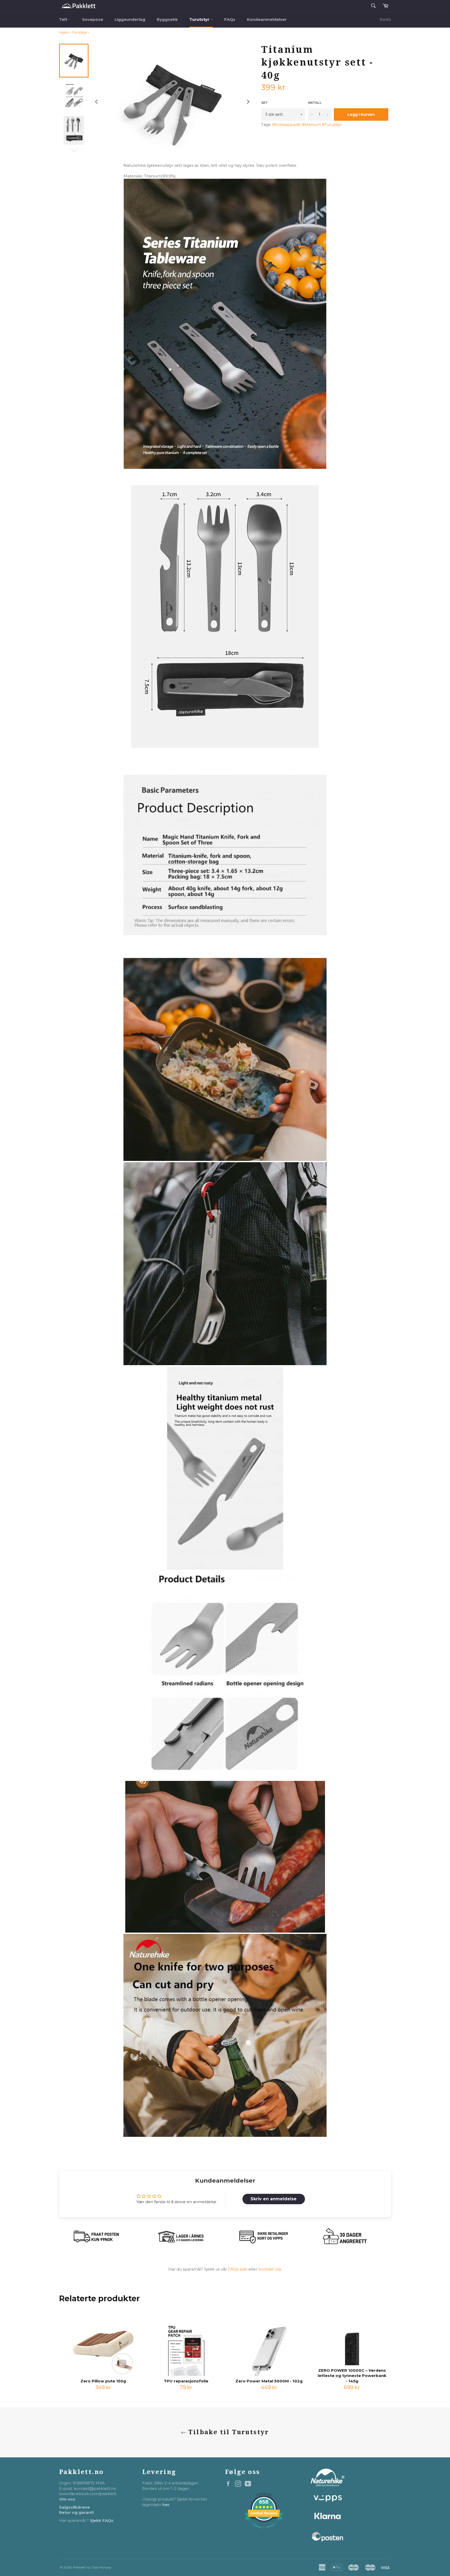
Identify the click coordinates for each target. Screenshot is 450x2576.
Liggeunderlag (130, 19)
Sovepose (93, 19)
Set (264, 103)
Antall (315, 103)
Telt (64, 19)
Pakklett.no (82, 2567)
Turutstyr (200, 19)
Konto (385, 20)
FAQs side (237, 2269)
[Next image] (248, 102)
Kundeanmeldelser (267, 19)
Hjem (64, 32)
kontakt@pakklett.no (95, 2488)
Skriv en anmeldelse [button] (274, 2199)
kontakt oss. (270, 2269)
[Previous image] (96, 102)
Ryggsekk (167, 19)
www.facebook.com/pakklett (88, 2494)
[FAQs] (258, 2269)
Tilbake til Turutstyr (228, 2432)
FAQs (230, 19)
